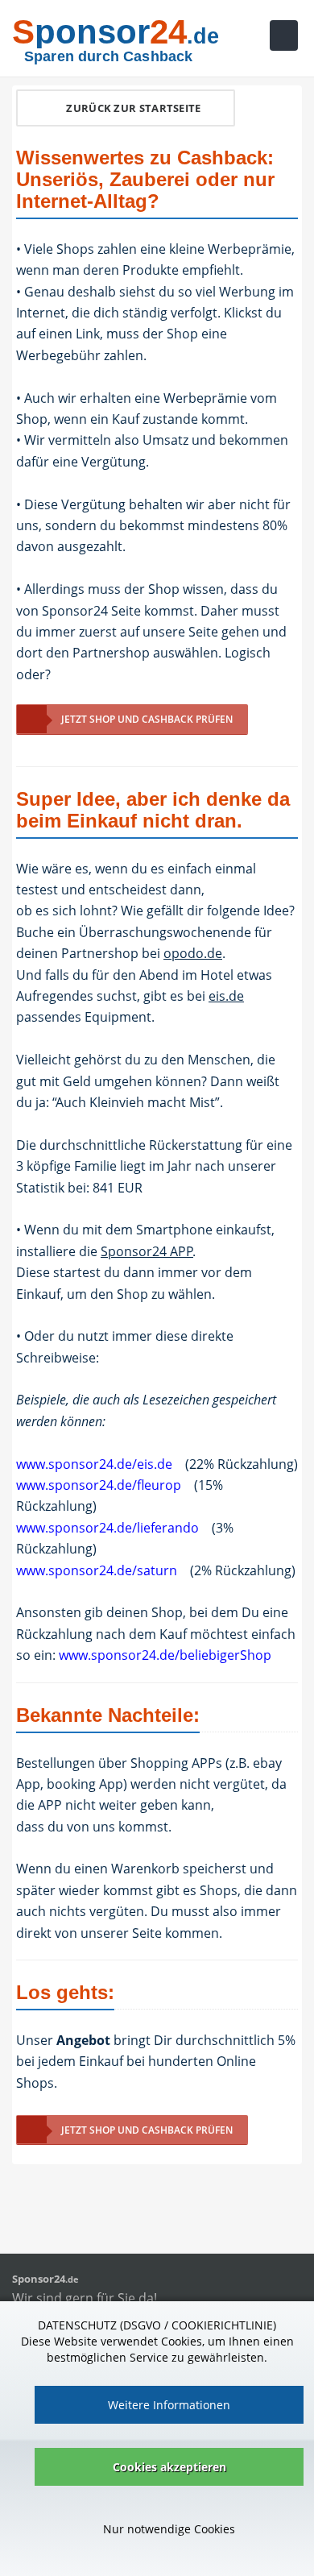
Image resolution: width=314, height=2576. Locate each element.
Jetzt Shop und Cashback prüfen (147, 719)
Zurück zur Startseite (133, 108)
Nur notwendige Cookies (169, 2529)
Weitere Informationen (169, 2405)
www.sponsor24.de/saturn (97, 1570)
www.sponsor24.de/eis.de (94, 1464)
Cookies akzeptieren (169, 2467)
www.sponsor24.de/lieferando (107, 1528)
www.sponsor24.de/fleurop (99, 1485)
